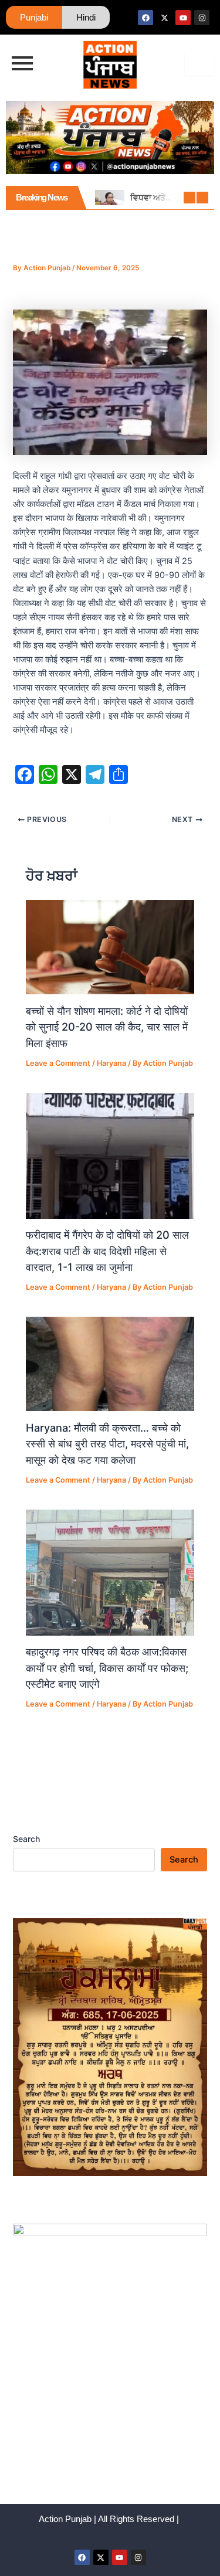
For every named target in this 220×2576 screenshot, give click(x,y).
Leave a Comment (58, 1063)
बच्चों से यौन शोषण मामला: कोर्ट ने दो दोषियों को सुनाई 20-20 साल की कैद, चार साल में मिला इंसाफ (107, 1027)
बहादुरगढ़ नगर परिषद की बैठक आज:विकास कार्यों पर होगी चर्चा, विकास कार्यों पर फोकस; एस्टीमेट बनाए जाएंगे (107, 1668)
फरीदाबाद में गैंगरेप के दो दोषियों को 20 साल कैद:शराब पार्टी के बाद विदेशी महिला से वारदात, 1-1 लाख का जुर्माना (107, 1251)
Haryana (111, 1063)
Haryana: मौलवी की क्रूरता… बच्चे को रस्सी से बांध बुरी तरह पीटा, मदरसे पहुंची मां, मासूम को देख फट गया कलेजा (107, 1444)
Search (26, 1839)
